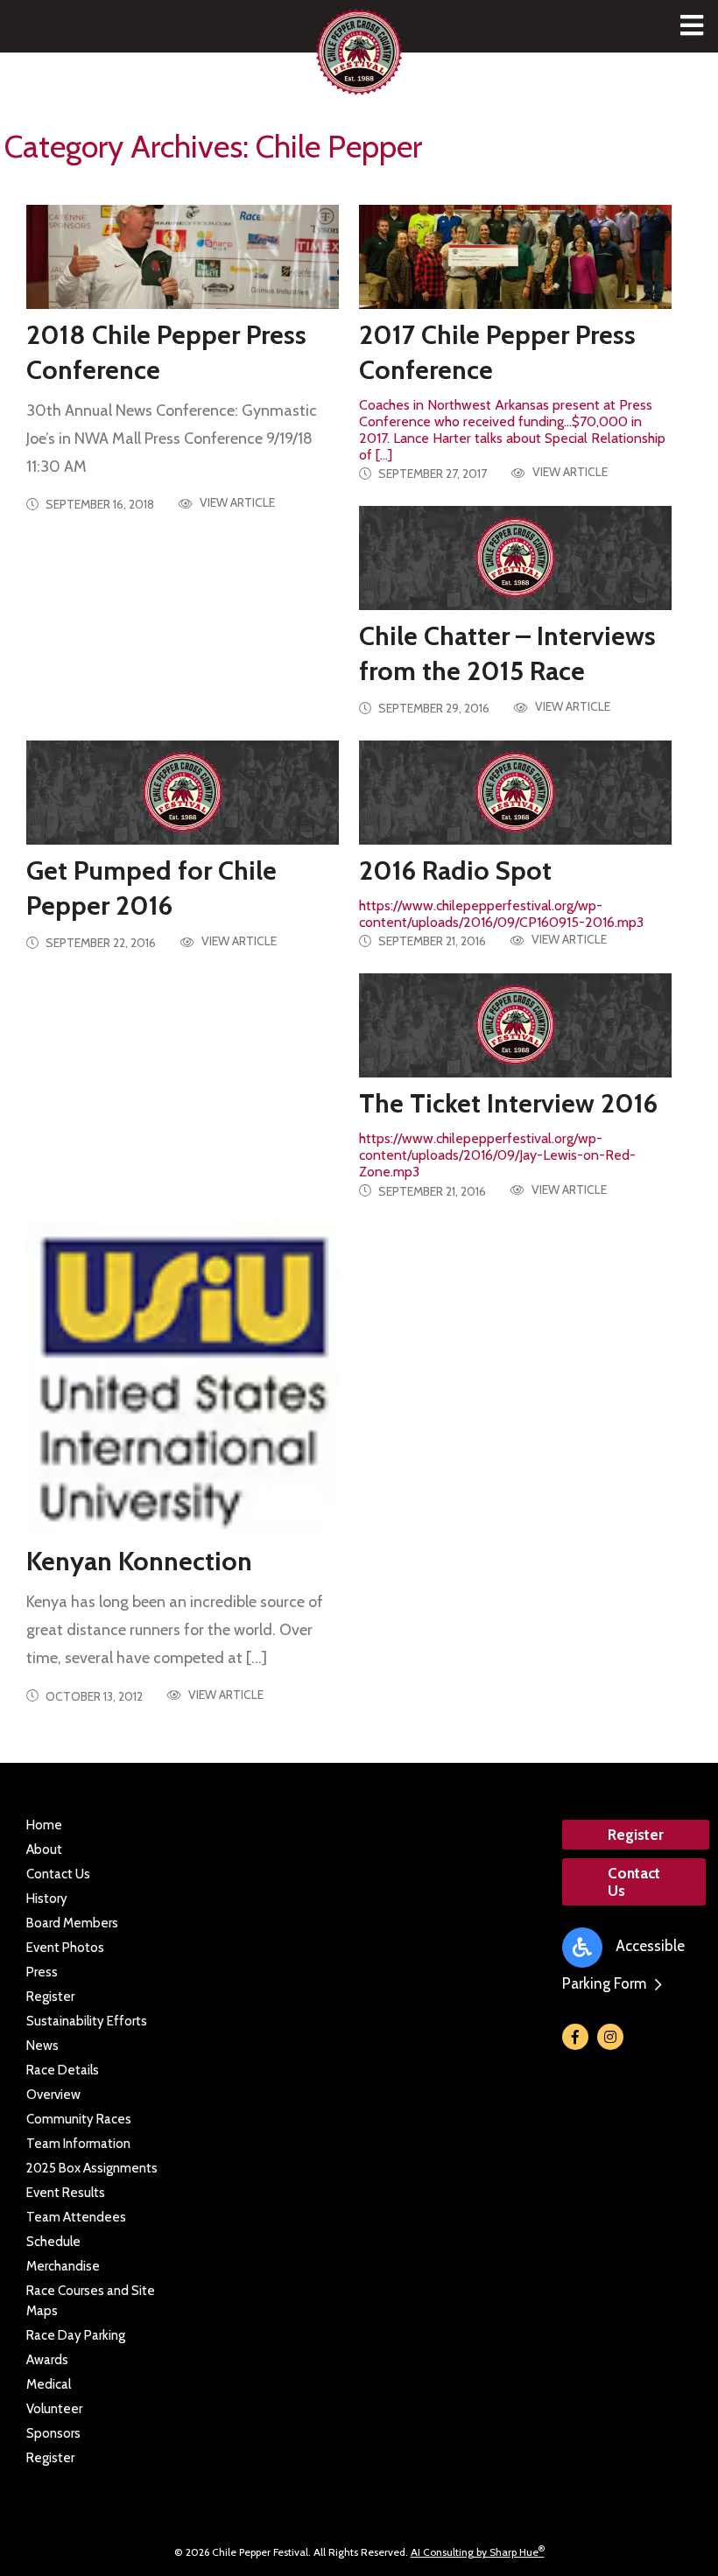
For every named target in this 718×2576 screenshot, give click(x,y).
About (44, 1850)
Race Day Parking (76, 2335)
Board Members (72, 1923)
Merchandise (63, 2266)
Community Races (79, 2119)
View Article (236, 503)
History (47, 1899)
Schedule (53, 2242)
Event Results (66, 2193)
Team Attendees (76, 2217)
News (42, 2046)
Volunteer (54, 2409)
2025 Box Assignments (92, 2168)
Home (44, 1825)
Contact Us (58, 1874)
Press (42, 1972)
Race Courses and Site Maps (91, 2301)
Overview (53, 2095)
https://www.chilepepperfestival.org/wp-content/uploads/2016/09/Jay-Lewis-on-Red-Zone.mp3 (508, 1134)
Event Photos (65, 1948)
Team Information (78, 2144)
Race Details (63, 2070)
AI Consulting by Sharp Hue (478, 2552)
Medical (49, 2384)
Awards (47, 2360)
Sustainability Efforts (87, 2021)
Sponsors (53, 2433)
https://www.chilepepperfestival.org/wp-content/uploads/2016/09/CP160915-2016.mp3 (501, 892)
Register (50, 1997)
